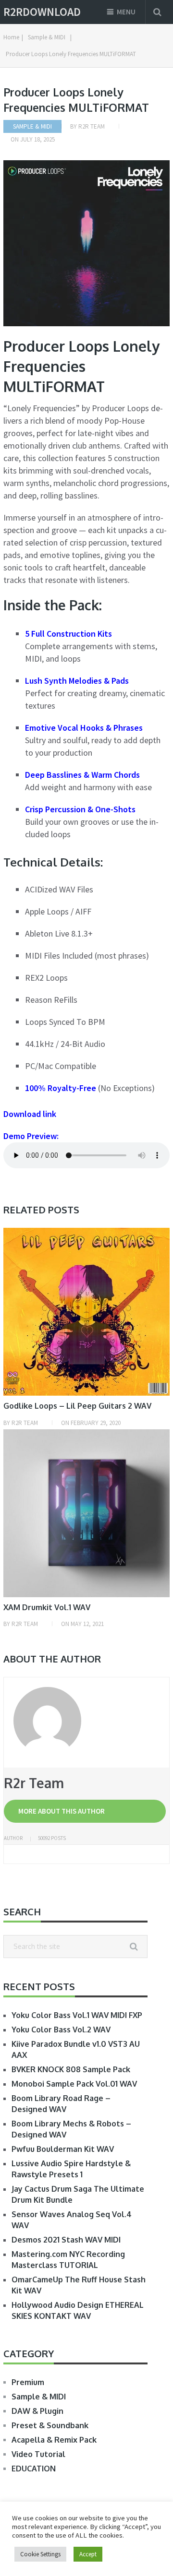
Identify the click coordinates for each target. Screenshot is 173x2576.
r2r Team (92, 126)
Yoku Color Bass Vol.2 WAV (61, 2030)
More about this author (62, 1811)
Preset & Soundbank (50, 2425)
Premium (28, 2382)
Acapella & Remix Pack (54, 2440)
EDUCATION (34, 2469)
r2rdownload (42, 12)
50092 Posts (52, 1838)
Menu (126, 12)
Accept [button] (88, 2554)
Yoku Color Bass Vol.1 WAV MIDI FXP (77, 2015)
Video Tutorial (38, 2454)
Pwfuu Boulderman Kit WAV (63, 2149)
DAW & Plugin (37, 2411)
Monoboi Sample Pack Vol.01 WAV (74, 2084)
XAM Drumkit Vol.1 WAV (47, 1607)
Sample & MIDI (32, 126)
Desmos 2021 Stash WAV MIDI (66, 2240)
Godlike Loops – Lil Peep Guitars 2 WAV (77, 1406)
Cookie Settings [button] (40, 2554)
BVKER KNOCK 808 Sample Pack (71, 2069)
